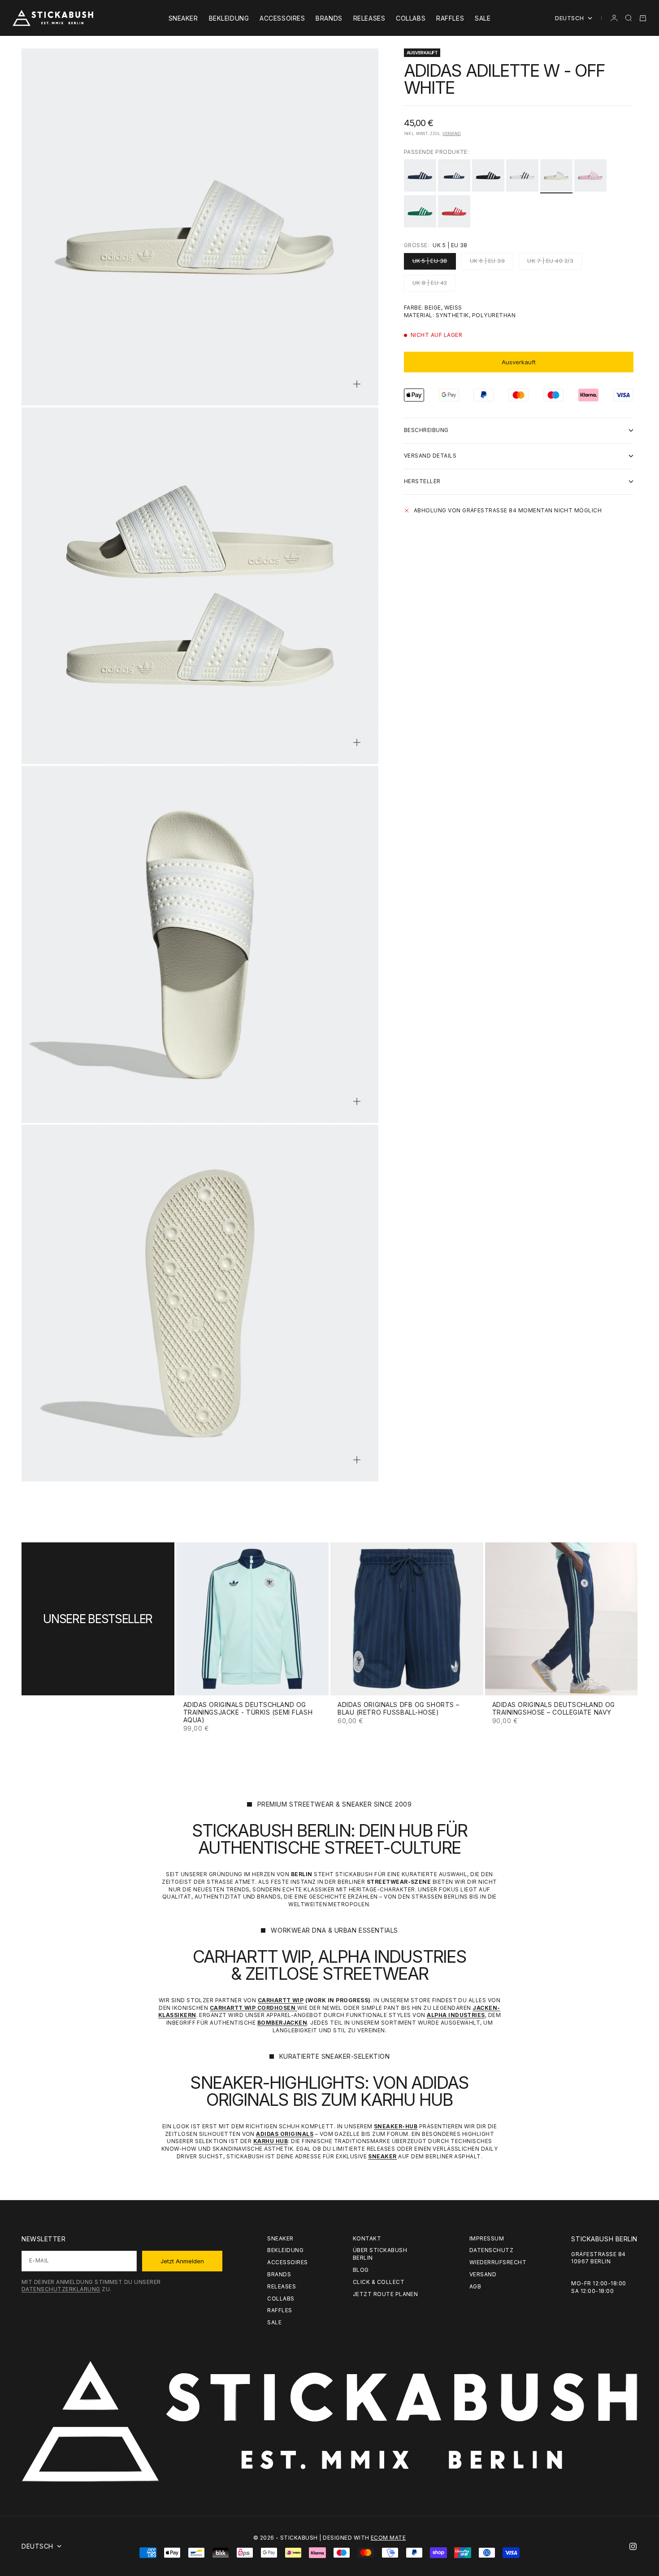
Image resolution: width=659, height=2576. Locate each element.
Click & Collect (379, 2282)
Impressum (487, 2238)
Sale (483, 18)
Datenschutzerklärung (61, 2289)
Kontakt (367, 2238)
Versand (452, 133)
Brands (329, 18)
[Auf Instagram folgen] (633, 2546)
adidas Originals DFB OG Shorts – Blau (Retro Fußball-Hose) (399, 1709)
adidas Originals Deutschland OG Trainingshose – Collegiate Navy (554, 1709)
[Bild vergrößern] (357, 384)
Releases (369, 18)
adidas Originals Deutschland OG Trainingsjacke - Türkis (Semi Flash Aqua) (248, 1713)
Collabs (411, 18)
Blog (361, 2270)
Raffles (450, 18)
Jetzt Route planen (386, 2294)
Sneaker (183, 18)
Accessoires (282, 18)
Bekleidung (229, 18)
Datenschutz (491, 2250)
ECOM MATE (388, 2538)
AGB (475, 2286)
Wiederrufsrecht (498, 2262)
